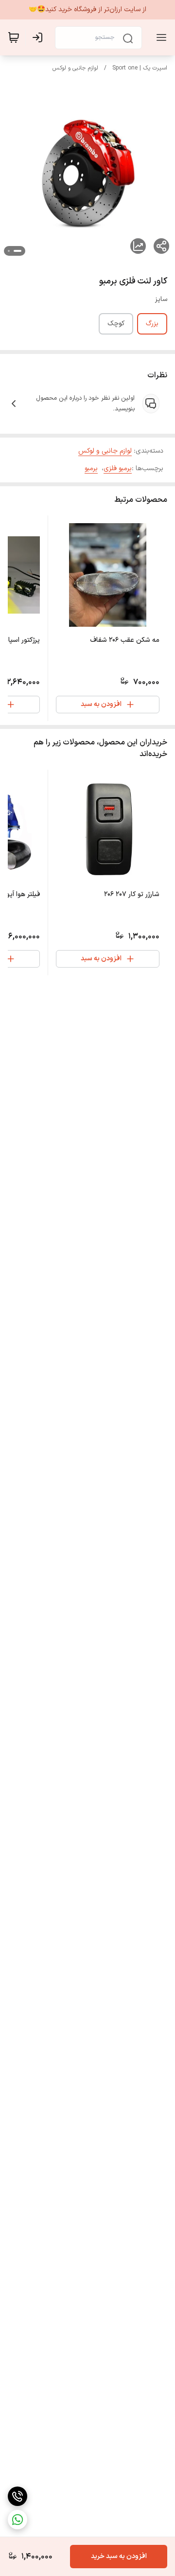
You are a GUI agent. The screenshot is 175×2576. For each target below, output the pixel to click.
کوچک (116, 324)
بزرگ (152, 324)
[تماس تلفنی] (17, 2496)
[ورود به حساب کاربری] (39, 37)
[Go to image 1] (17, 251)
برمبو (91, 468)
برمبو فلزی (118, 468)
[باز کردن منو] (159, 37)
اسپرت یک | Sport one (140, 68)
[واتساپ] (17, 2520)
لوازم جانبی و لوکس (75, 68)
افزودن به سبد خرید (119, 2556)
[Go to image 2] (9, 251)
